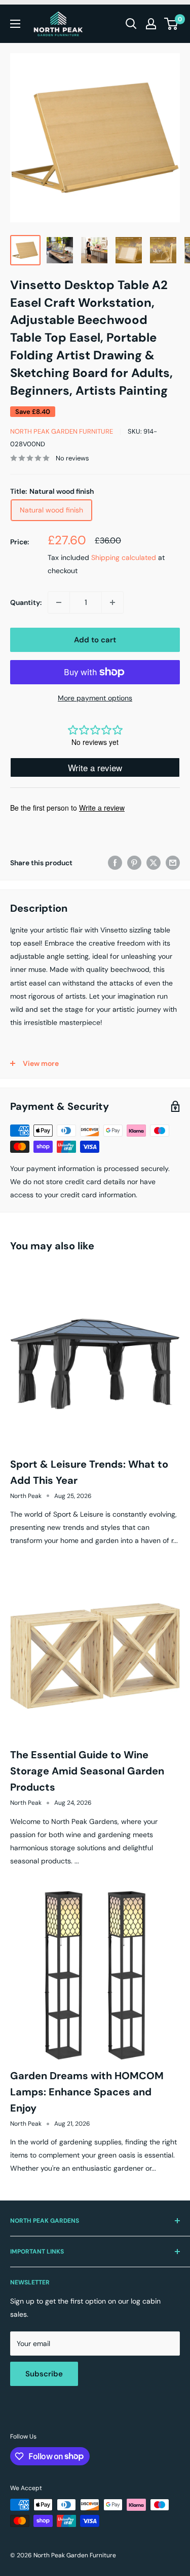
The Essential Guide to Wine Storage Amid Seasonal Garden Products (87, 1771)
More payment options (95, 698)
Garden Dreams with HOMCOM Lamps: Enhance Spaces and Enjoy (87, 2092)
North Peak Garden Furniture (62, 431)
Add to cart (95, 640)
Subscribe (44, 2374)
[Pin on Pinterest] (134, 863)
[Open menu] (15, 24)
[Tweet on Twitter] (154, 863)
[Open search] (131, 24)
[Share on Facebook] (115, 863)
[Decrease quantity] (59, 602)
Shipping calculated (124, 557)
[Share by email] (173, 863)
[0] (172, 24)
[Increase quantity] (112, 602)
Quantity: (26, 602)
